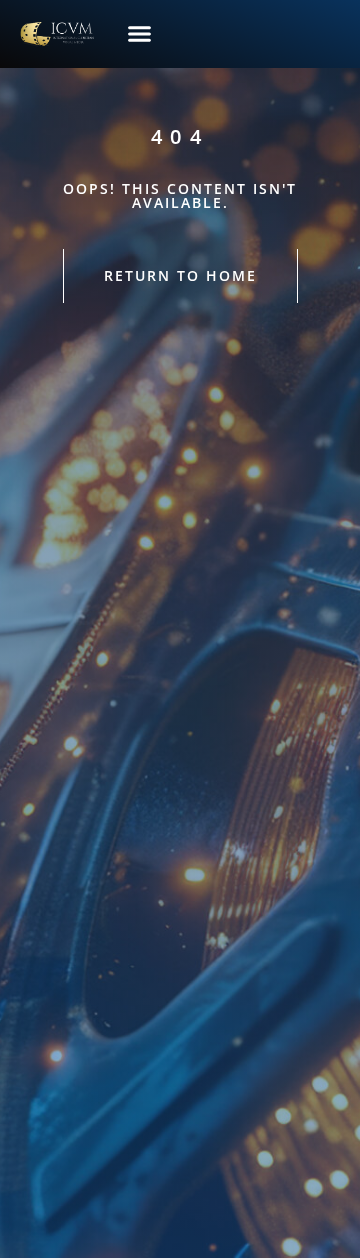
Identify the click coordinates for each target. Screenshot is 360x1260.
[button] (140, 34)
